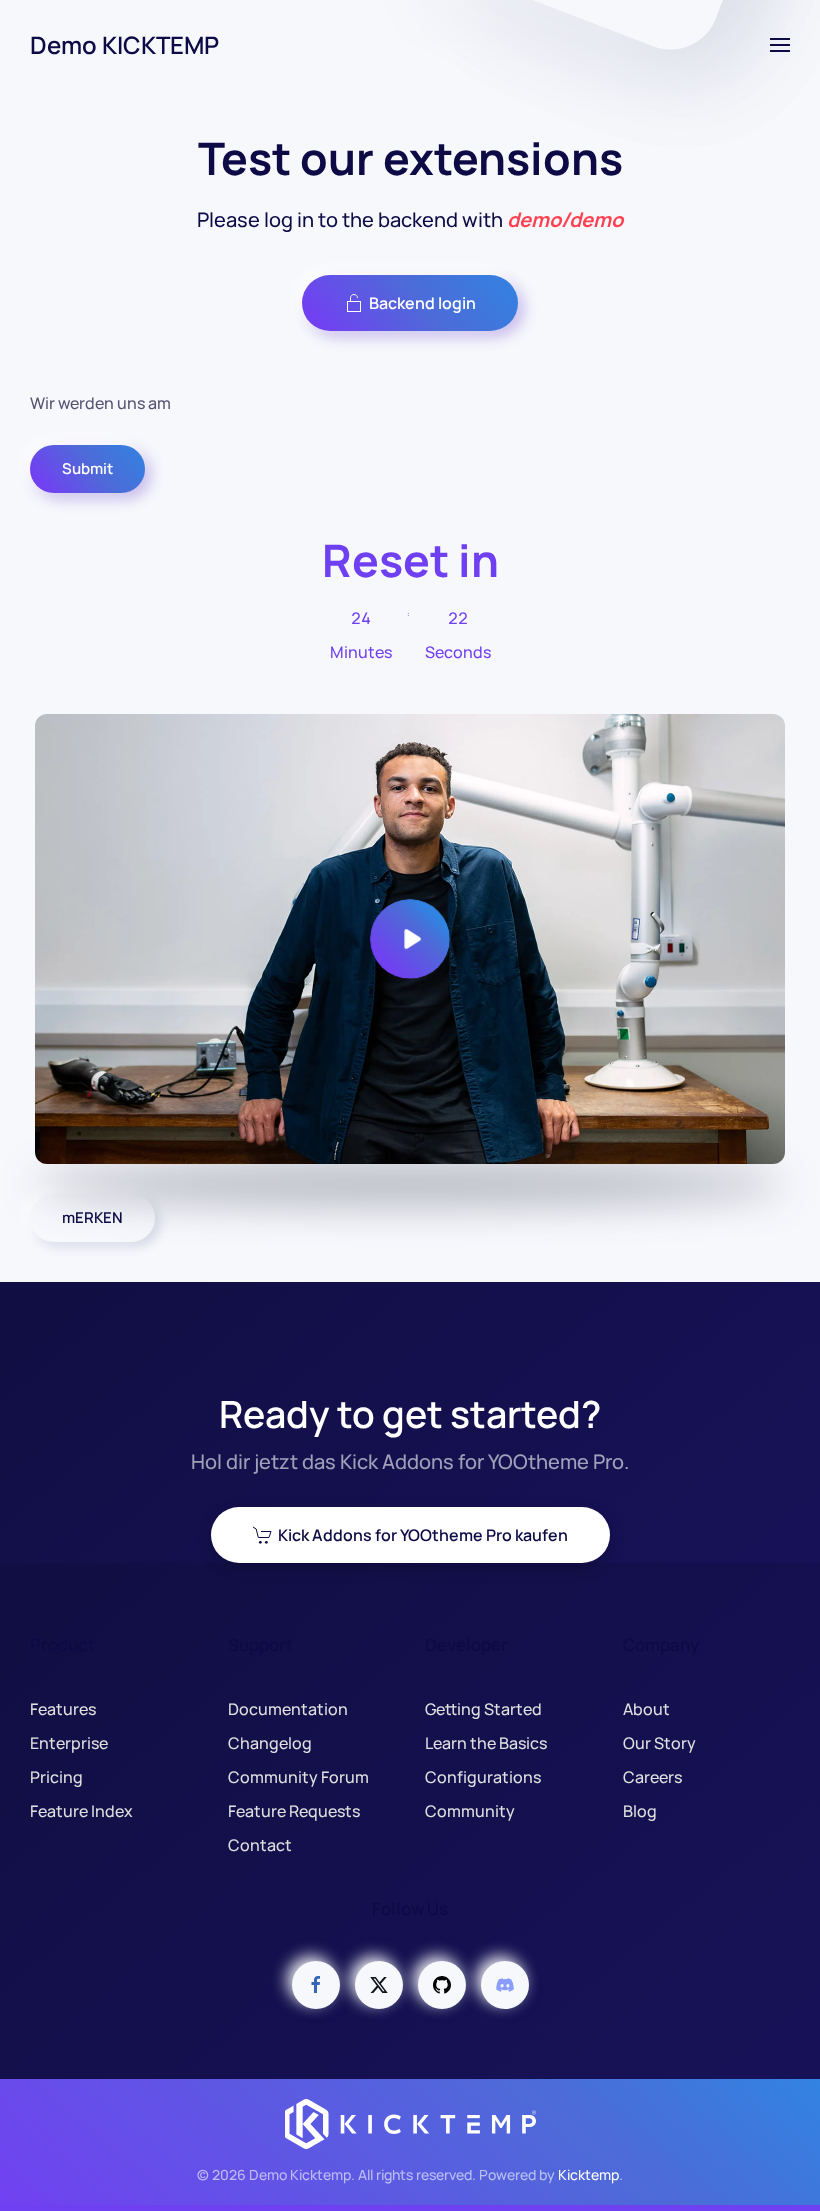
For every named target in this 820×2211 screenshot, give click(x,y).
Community (470, 1811)
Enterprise (69, 1743)
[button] (780, 45)
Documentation (288, 1709)
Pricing (56, 1777)
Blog (640, 1811)
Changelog (270, 1743)
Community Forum (298, 1777)
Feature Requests (294, 1811)
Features (63, 1709)
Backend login (422, 303)
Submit (87, 468)
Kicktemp (588, 2174)
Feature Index (81, 1811)
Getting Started (483, 1709)
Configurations (483, 1777)
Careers (652, 1777)
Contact (260, 1845)
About (646, 1709)
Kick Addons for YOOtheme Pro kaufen (423, 1535)
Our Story (659, 1743)
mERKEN (92, 1217)
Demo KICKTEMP (124, 44)
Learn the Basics (486, 1743)
